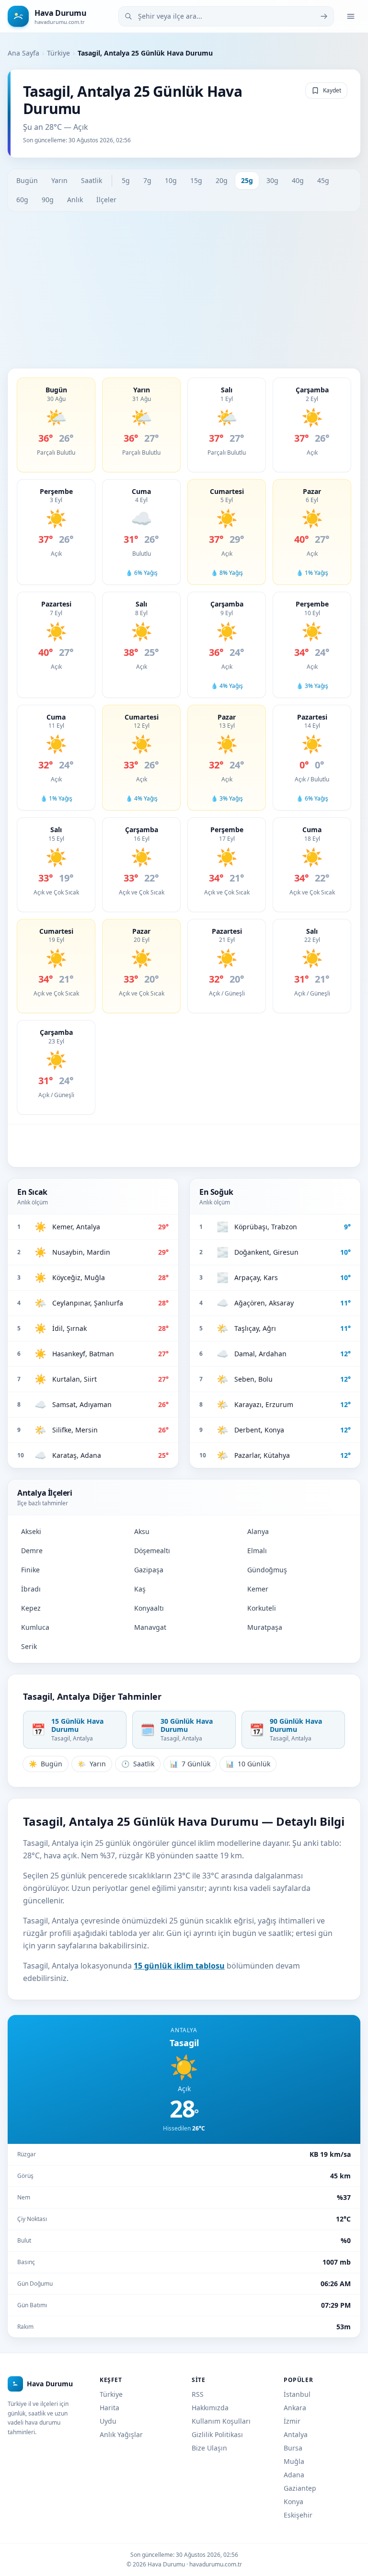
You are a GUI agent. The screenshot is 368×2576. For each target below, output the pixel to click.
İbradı (31, 1589)
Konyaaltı (149, 1608)
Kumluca (35, 1627)
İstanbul (297, 2394)
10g (171, 180)
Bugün (27, 180)
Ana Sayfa (23, 53)
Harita (109, 2408)
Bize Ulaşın (209, 2448)
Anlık (75, 200)
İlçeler (106, 200)
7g (147, 180)
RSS (198, 2394)
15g (196, 180)
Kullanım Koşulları (221, 2421)
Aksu (142, 1531)
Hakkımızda (210, 2408)
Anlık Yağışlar (121, 2434)
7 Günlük (190, 1764)
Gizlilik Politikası (217, 2434)
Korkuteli (262, 1608)
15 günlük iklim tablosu (179, 1966)
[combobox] (226, 16)
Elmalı (257, 1551)
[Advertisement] (184, 290)
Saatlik (92, 180)
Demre (32, 1551)
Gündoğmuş (267, 1570)
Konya (293, 2502)
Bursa (293, 2448)
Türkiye (58, 53)
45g (323, 180)
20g (222, 180)
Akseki (31, 1531)
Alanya (258, 1531)
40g (298, 180)
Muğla (294, 2461)
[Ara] (324, 16)
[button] (56, 425)
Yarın (59, 180)
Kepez (31, 1608)
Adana (294, 2475)
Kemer (258, 1589)
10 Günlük (248, 1764)
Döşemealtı (152, 1551)
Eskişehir (298, 2515)
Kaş (140, 1589)
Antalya (296, 2434)
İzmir (292, 2421)
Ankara (295, 2408)
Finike (30, 1570)
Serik (29, 1646)
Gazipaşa (149, 1570)
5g (126, 180)
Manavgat (150, 1627)
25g (247, 180)
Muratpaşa (265, 1627)
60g (22, 200)
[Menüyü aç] (351, 16)
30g (272, 180)
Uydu (108, 2421)
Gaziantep (300, 2488)
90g (48, 200)
